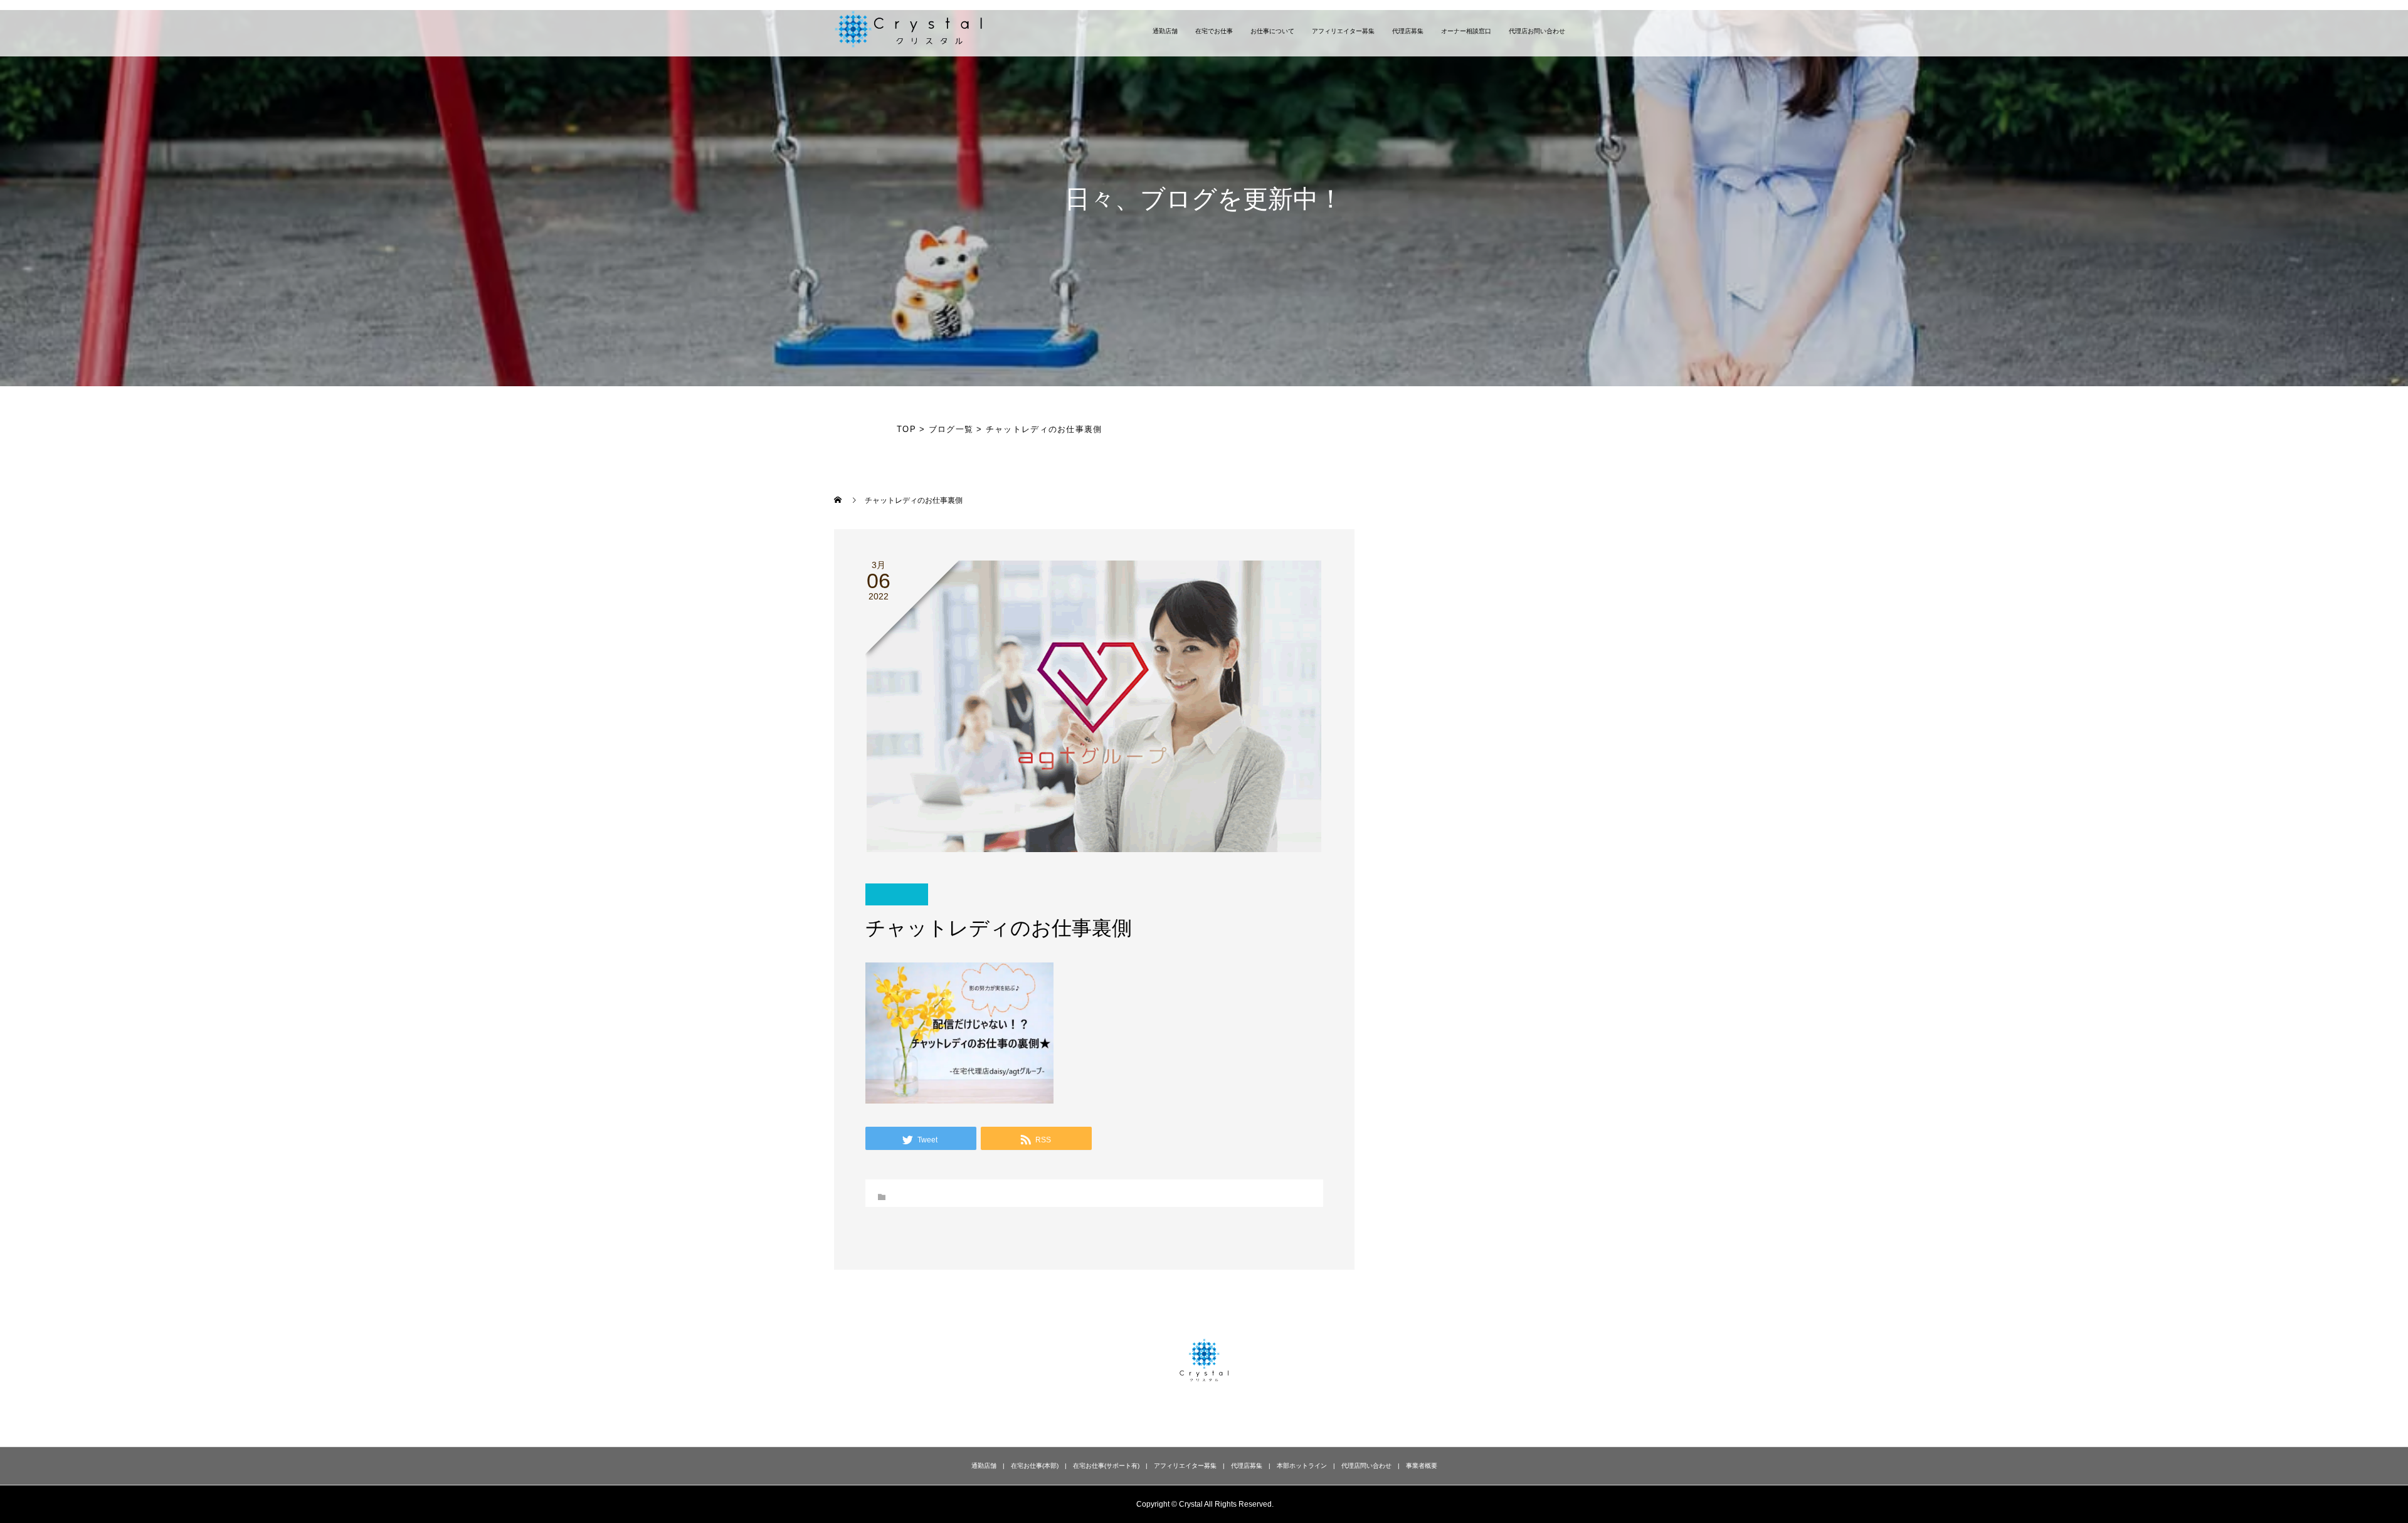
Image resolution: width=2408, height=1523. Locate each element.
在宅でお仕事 (1214, 31)
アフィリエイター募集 (1343, 31)
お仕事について (1272, 31)
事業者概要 (1422, 1466)
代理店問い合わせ (1366, 1466)
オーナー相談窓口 (1466, 31)
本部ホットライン (1302, 1466)
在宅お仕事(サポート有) (1106, 1466)
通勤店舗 (1165, 31)
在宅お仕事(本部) (1035, 1466)
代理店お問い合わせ (1537, 31)
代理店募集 (1408, 31)
